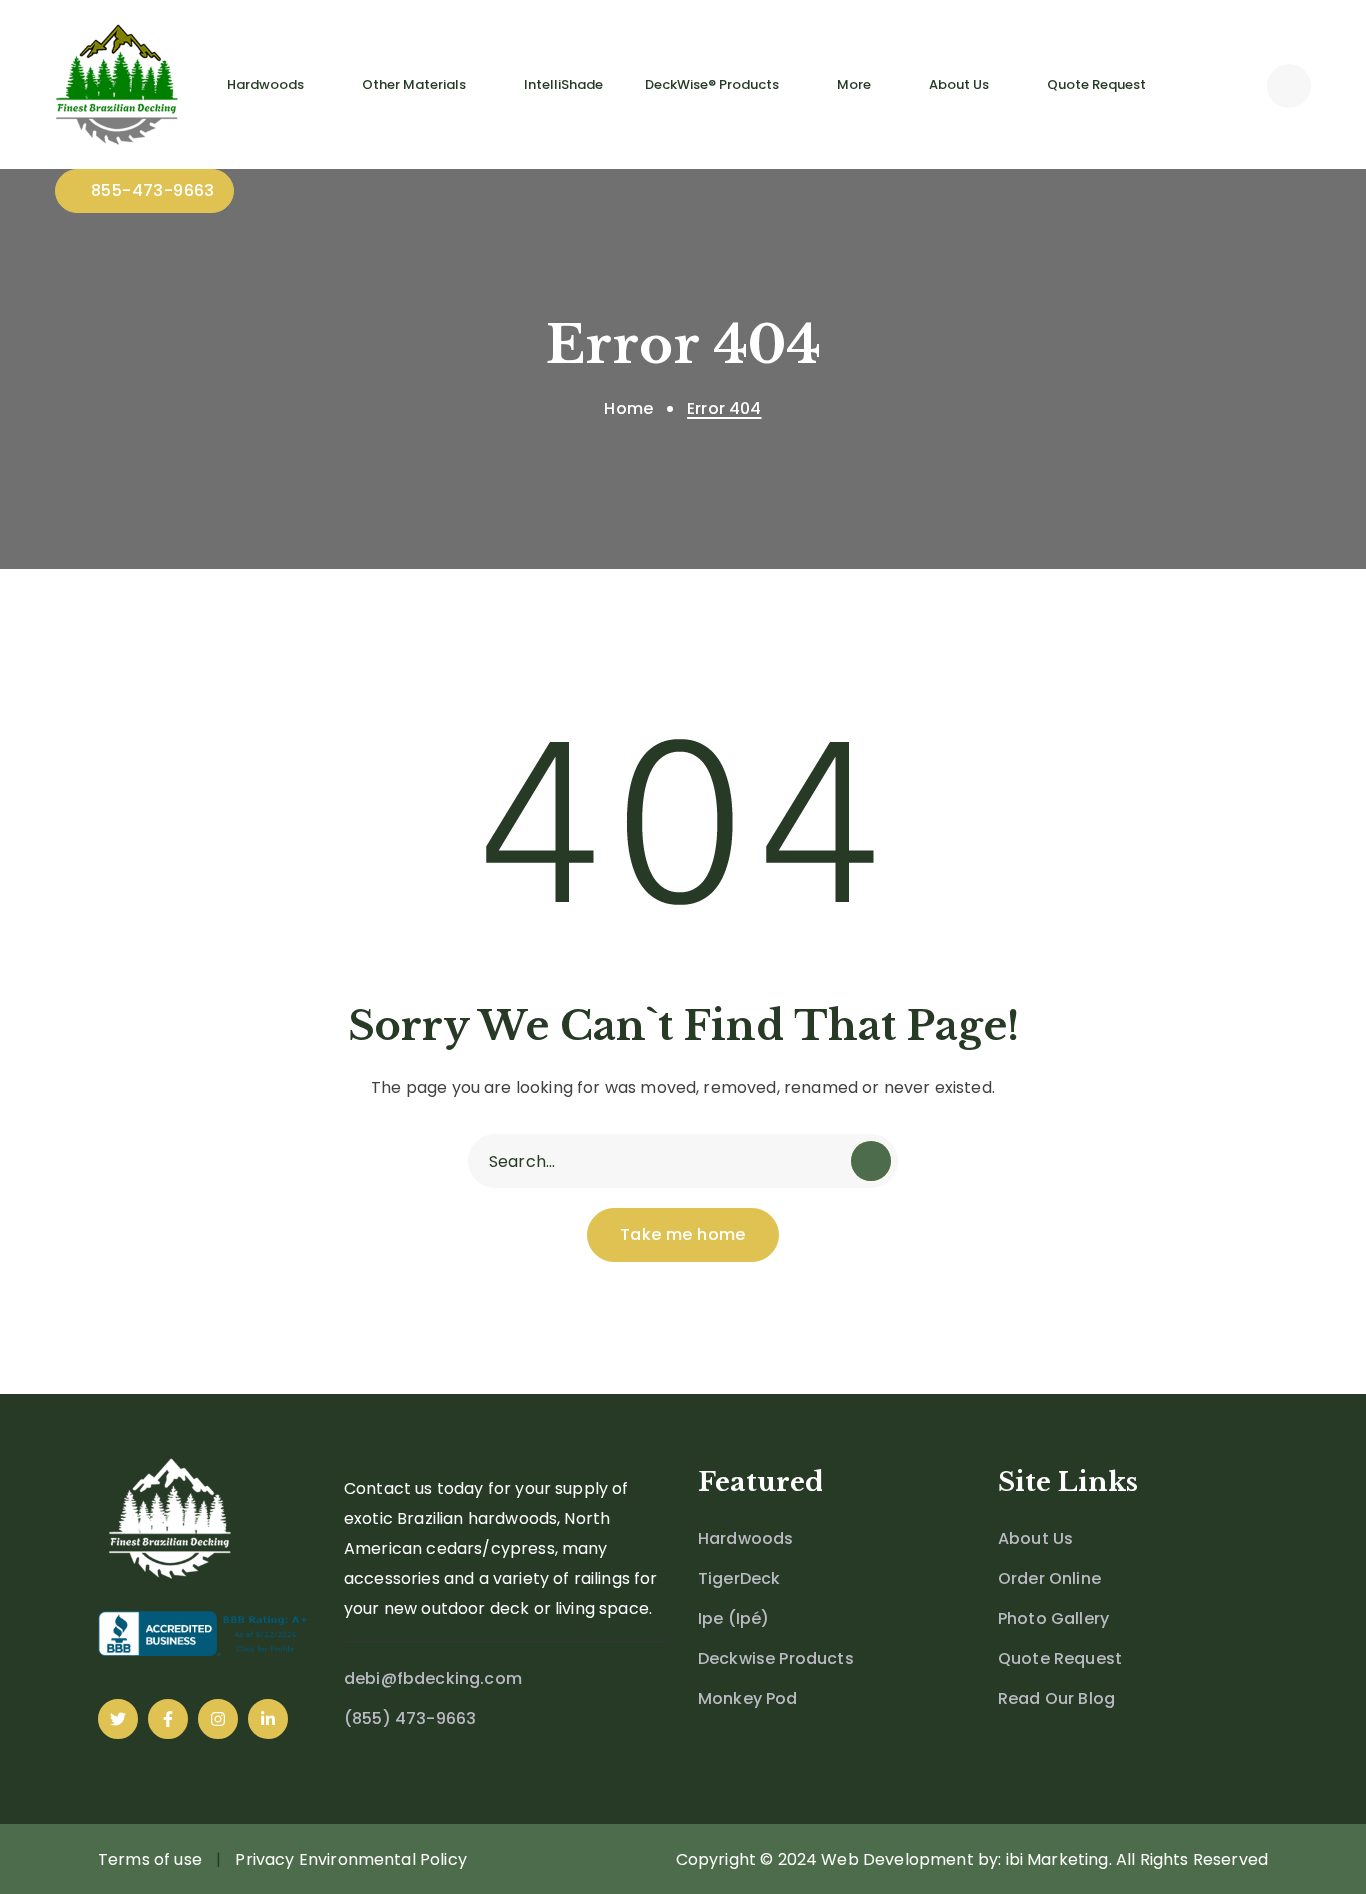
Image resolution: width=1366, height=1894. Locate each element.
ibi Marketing (1057, 1859)
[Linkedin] (268, 1719)
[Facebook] (168, 1719)
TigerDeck (739, 1578)
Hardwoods (745, 1538)
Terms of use (150, 1859)
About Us (1035, 1538)
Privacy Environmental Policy (350, 1859)
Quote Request (1060, 1658)
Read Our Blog (1056, 1698)
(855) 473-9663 (410, 1718)
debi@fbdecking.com (433, 1678)
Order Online (1049, 1578)
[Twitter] (118, 1719)
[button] (1289, 84)
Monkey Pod (748, 1698)
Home (628, 408)
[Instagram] (218, 1719)
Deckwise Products (776, 1658)
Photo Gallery (1053, 1618)
